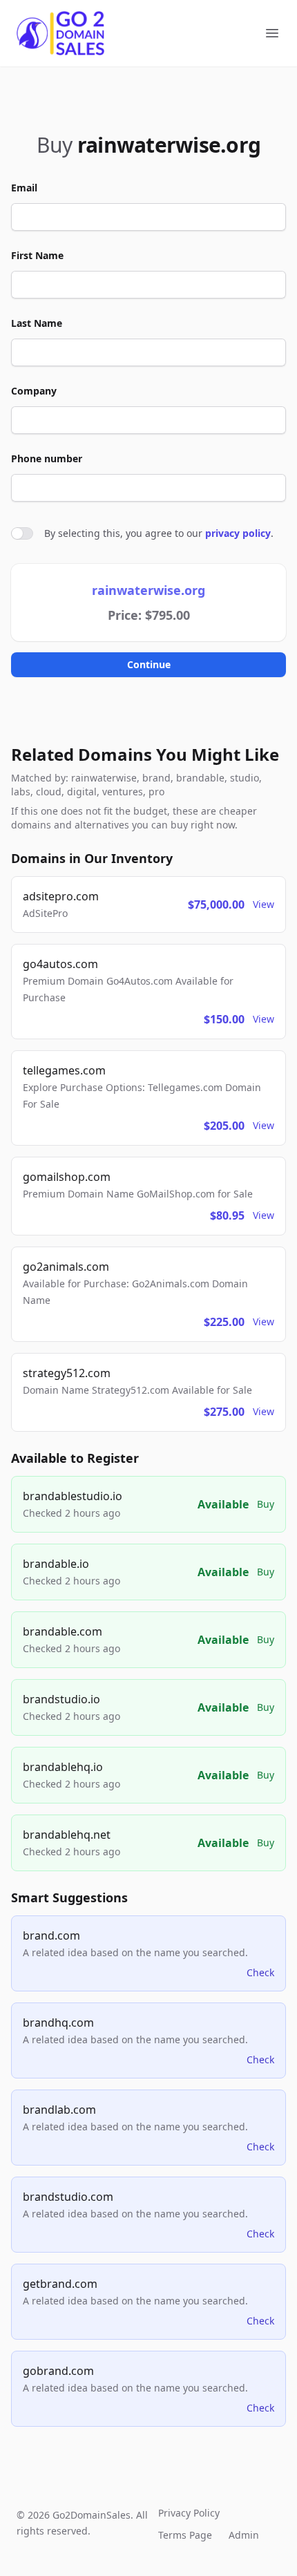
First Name (37, 255)
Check (260, 1972)
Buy (266, 1504)
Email (24, 188)
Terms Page (185, 2535)
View (264, 904)
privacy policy (238, 533)
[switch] (22, 533)
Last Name (37, 323)
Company (34, 391)
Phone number (47, 458)
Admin (244, 2535)
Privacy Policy (189, 2513)
